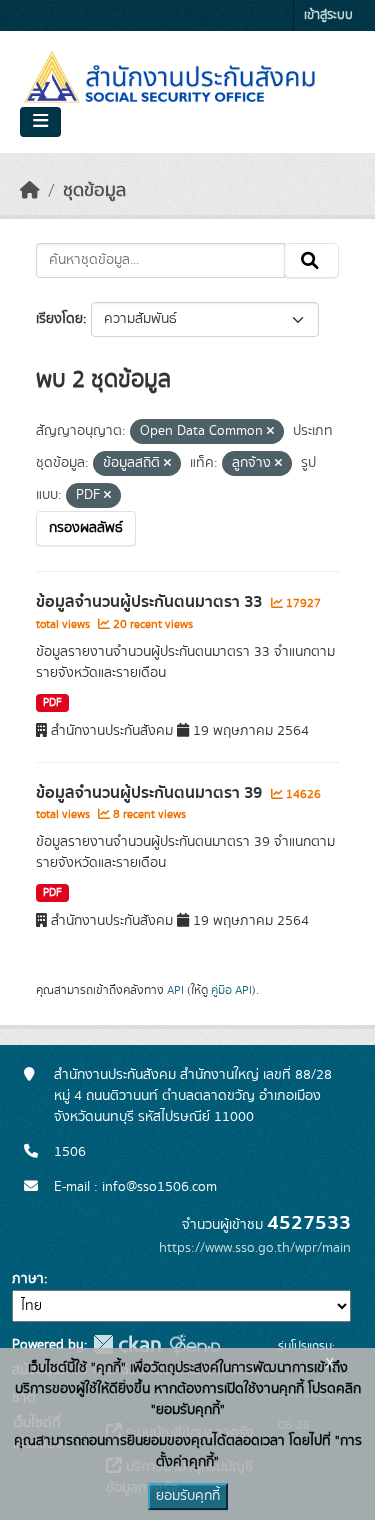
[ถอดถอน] (270, 432)
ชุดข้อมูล (94, 191)
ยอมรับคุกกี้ (188, 1496)
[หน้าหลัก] (30, 191)
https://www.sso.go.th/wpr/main (255, 1248)
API (175, 990)
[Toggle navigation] (40, 122)
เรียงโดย (59, 319)
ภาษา (28, 1279)
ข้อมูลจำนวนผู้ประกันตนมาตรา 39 (151, 793)
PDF (52, 703)
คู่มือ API (231, 990)
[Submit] (311, 261)
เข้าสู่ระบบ (328, 15)
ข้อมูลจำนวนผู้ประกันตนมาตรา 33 (151, 602)
